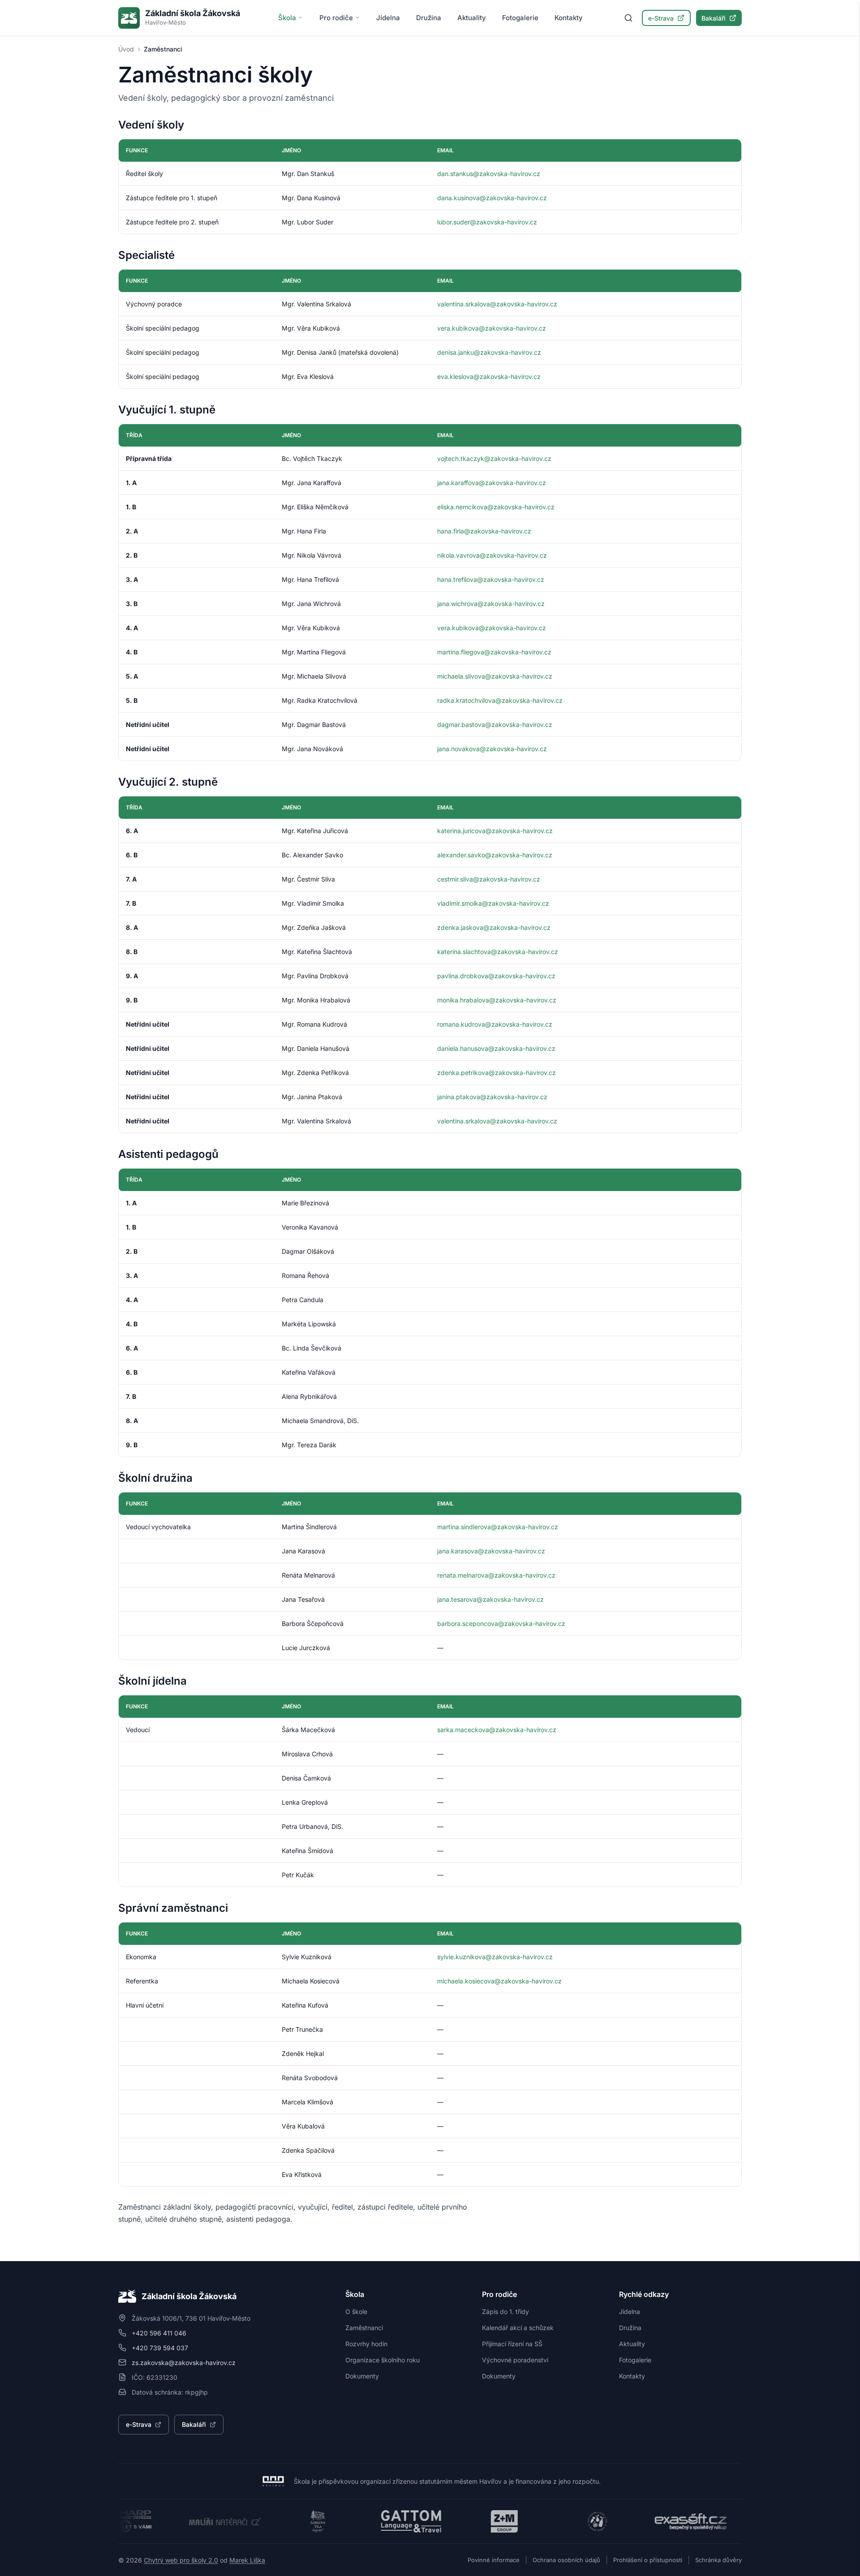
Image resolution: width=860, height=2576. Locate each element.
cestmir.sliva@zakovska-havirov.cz (489, 879)
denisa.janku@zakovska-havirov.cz (489, 352)
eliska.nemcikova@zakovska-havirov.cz (496, 507)
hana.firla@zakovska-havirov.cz (484, 531)
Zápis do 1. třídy (505, 2312)
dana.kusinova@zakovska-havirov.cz (492, 198)
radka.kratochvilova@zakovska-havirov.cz (500, 700)
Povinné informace (494, 2560)
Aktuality (472, 18)
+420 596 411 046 (159, 2333)
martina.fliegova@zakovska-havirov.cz (494, 652)
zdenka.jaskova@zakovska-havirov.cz (494, 927)
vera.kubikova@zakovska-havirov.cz (492, 328)
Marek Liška (247, 2560)
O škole (356, 2312)
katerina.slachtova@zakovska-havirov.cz (498, 952)
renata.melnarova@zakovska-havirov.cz (496, 1575)
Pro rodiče (336, 18)
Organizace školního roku (383, 2360)
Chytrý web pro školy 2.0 (181, 2560)
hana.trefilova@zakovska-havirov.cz (491, 579)
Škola (287, 18)
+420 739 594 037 (160, 2348)
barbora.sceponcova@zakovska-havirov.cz (501, 1623)
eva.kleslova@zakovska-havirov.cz (489, 376)
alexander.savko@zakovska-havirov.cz (495, 855)
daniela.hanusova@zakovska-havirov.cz (496, 1048)
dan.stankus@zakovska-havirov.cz (489, 174)
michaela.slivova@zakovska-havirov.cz (495, 676)
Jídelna (388, 18)
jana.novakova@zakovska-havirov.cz (492, 749)
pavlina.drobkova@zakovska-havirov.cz (496, 976)
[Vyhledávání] (628, 18)
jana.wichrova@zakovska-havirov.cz (491, 604)
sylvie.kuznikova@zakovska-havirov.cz (495, 1957)
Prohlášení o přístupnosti (648, 2560)
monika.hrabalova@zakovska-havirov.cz (497, 1000)
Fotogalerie (520, 18)
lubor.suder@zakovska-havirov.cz (487, 222)
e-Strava (661, 18)
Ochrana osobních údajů (566, 2560)
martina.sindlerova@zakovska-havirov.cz (498, 1527)
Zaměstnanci (364, 2328)
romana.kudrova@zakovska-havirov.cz (495, 1024)
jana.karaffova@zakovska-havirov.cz (492, 483)
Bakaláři (714, 18)
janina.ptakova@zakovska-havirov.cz (492, 1097)
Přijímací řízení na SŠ (512, 2344)
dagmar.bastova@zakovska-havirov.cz (495, 725)
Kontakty (569, 18)
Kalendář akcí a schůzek (518, 2328)
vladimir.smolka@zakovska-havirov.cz (493, 903)
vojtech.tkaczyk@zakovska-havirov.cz (494, 458)
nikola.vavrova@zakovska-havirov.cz (492, 555)
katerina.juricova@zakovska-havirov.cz (495, 831)
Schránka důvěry (718, 2560)
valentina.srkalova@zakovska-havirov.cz (497, 304)
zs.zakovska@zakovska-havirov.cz (184, 2363)
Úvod (126, 49)
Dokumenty (362, 2376)
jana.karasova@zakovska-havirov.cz (491, 1551)
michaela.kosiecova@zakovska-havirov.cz (499, 1981)
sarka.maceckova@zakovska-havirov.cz (497, 1730)
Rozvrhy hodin (366, 2344)
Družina (429, 18)
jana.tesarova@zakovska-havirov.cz (490, 1599)
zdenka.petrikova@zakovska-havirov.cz (497, 1073)
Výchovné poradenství (515, 2360)
